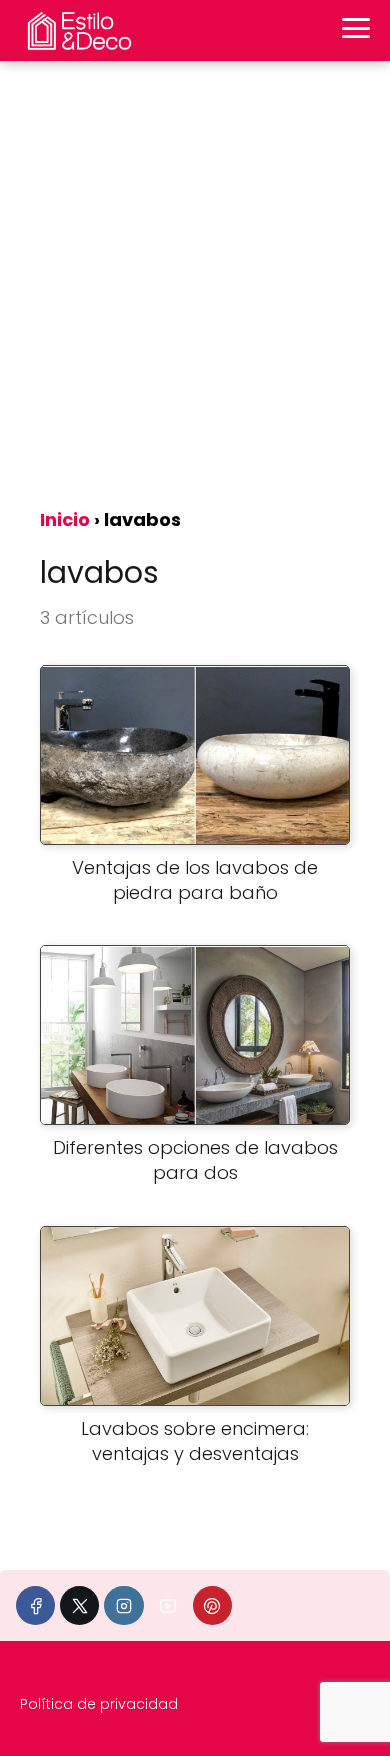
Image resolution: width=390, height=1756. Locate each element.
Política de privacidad (99, 1704)
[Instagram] (123, 1605)
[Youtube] (168, 1605)
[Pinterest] (212, 1605)
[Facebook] (35, 1605)
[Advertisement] (195, 291)
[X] (79, 1605)
